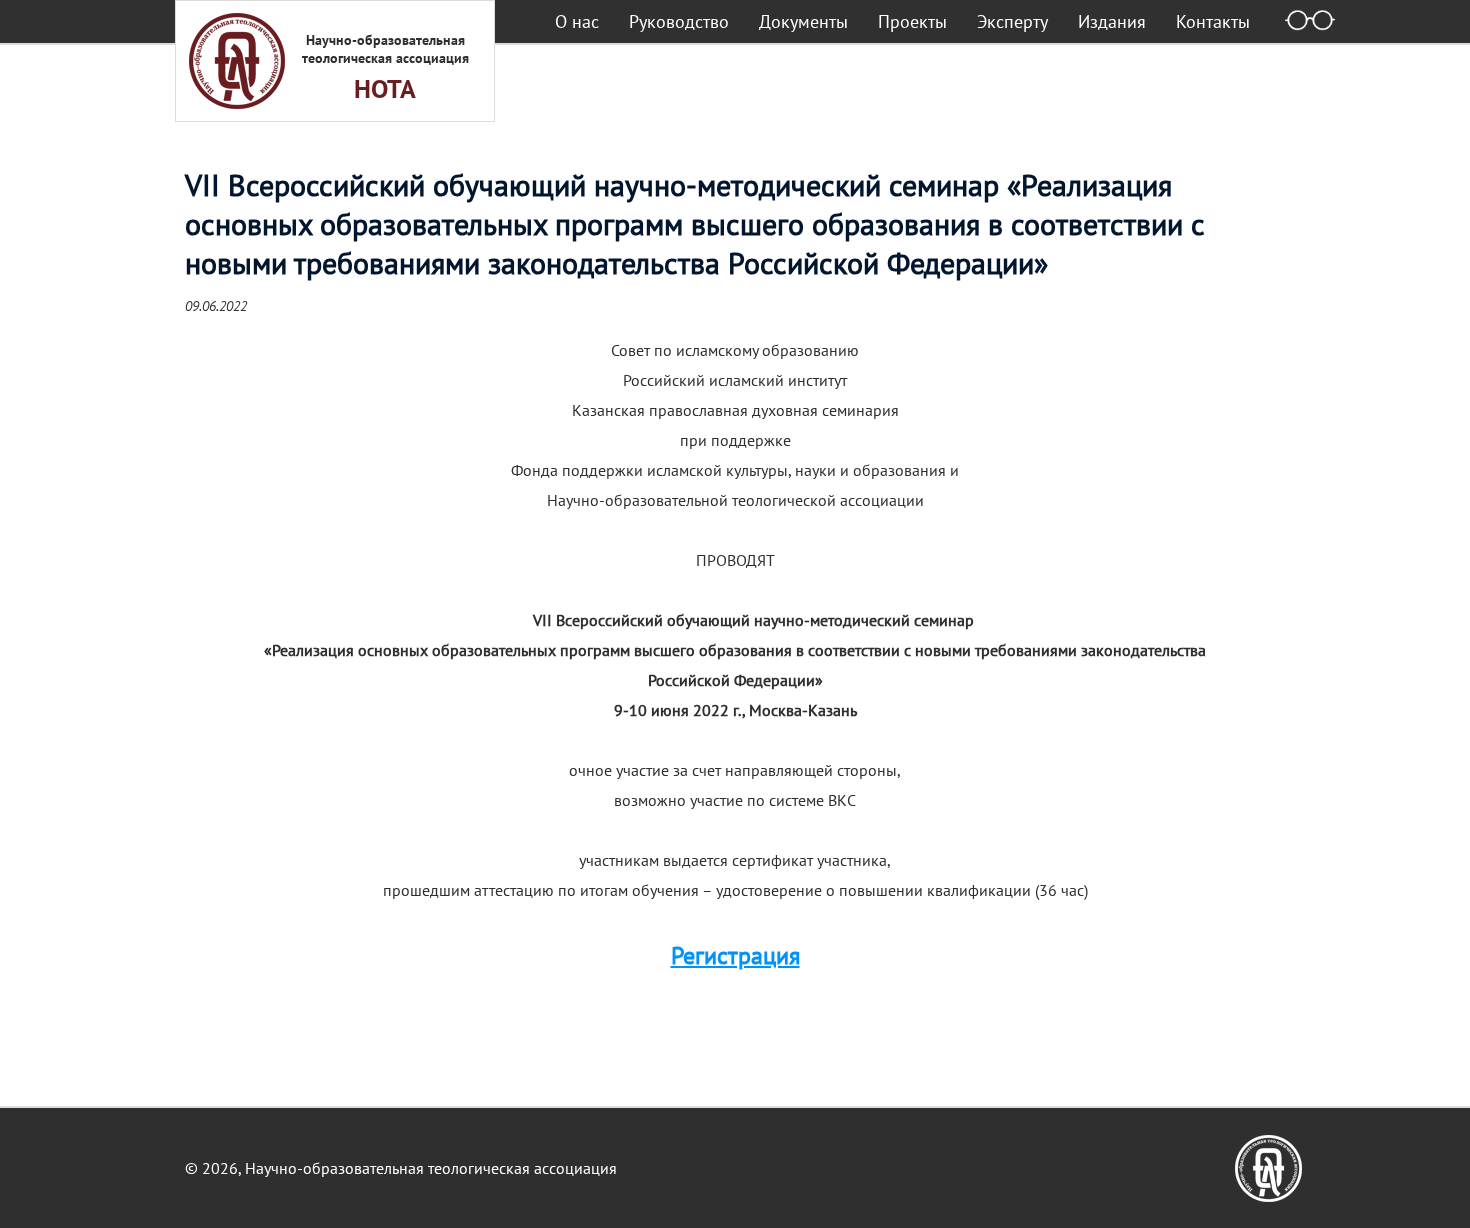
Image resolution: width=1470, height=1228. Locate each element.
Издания (1112, 21)
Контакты (1213, 21)
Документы (803, 21)
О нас (577, 21)
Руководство (679, 21)
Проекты (912, 21)
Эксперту (1012, 21)
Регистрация (735, 955)
